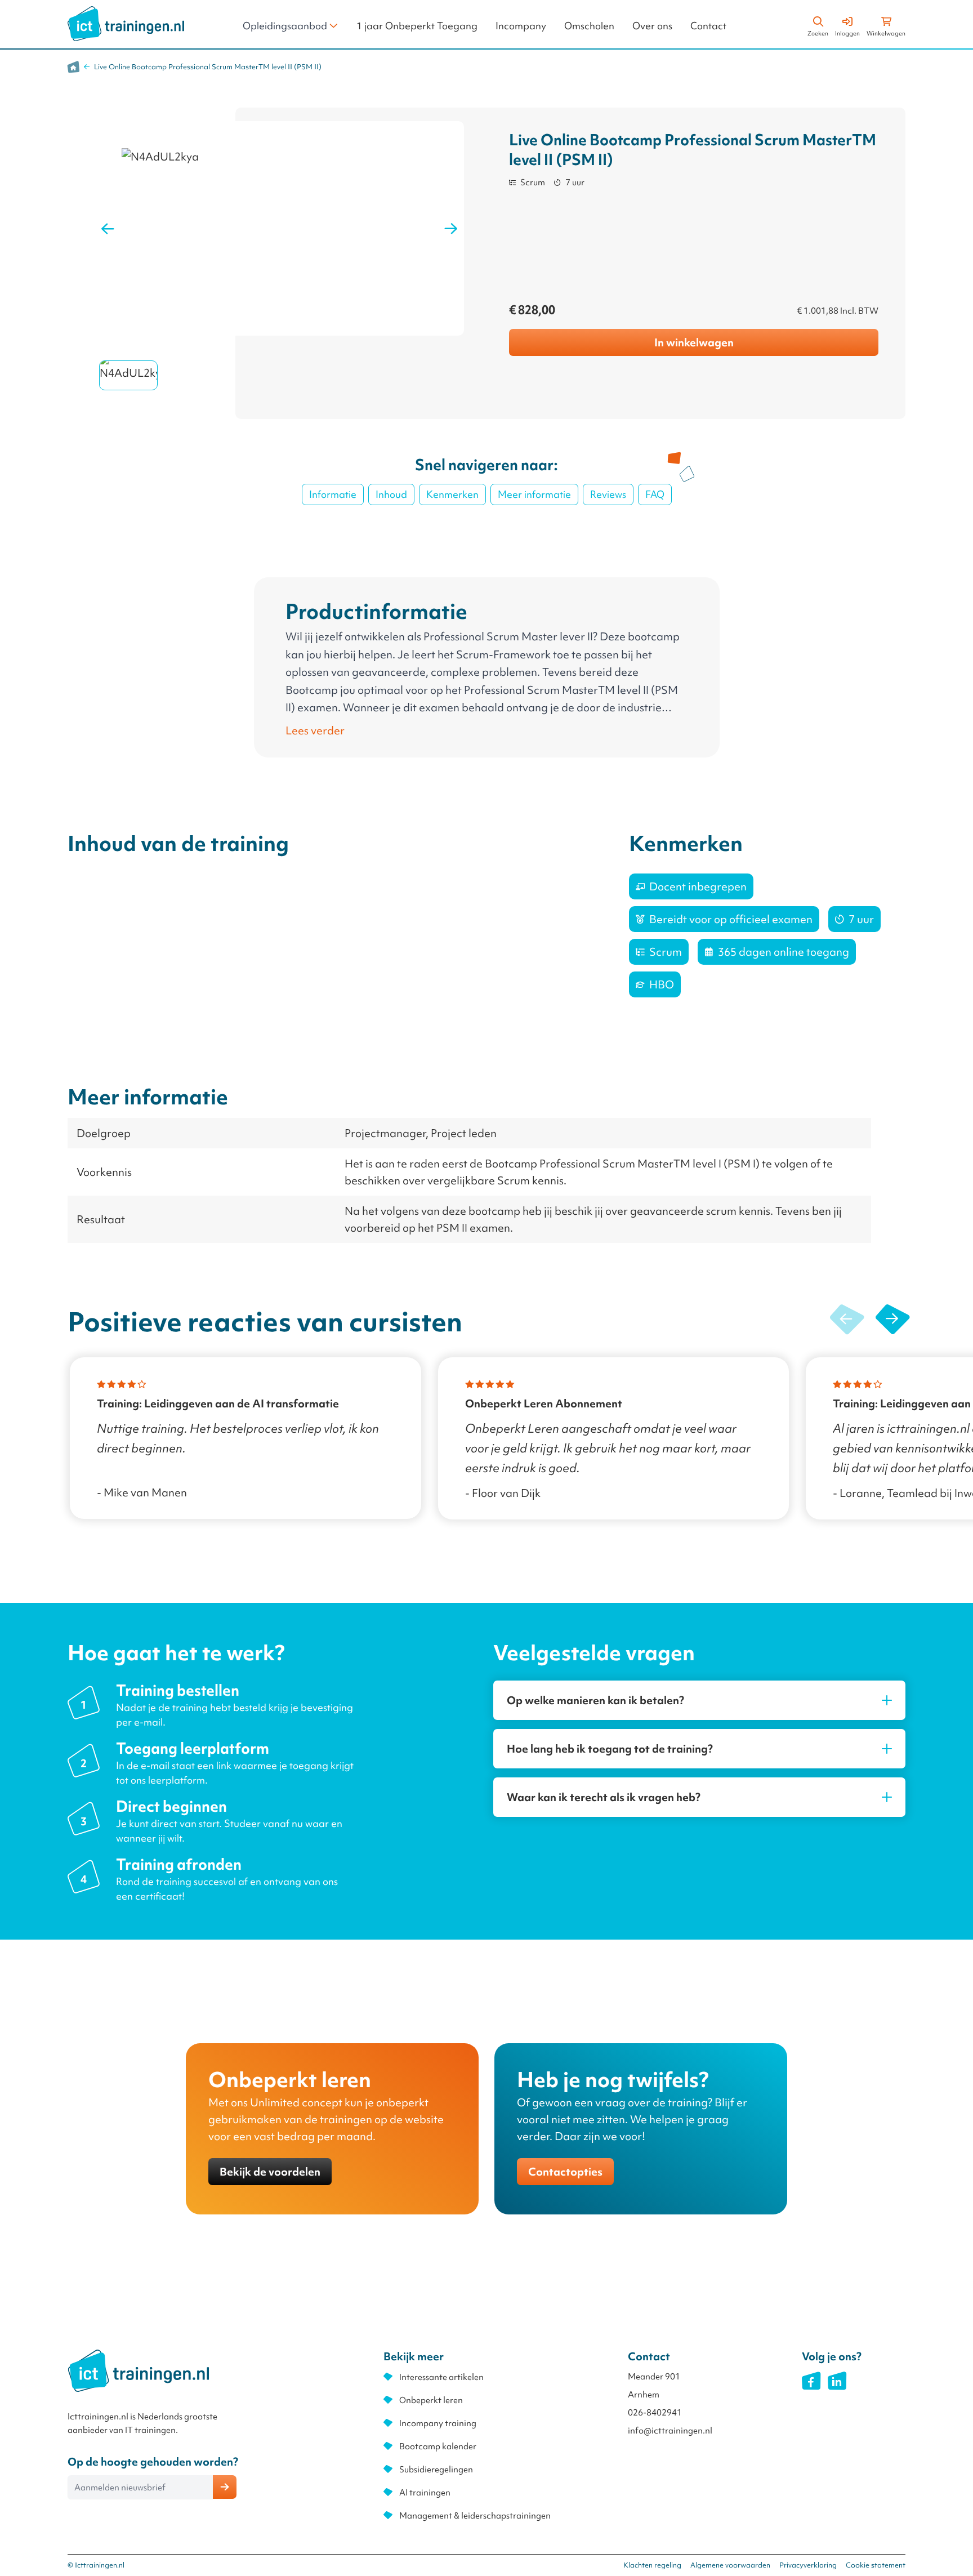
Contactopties (565, 2172)
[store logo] (126, 24)
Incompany (521, 26)
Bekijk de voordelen (270, 2172)
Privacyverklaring (808, 2565)
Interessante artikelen (441, 2377)
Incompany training (438, 2423)
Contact (708, 26)
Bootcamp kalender (438, 2446)
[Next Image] (451, 229)
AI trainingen (425, 2493)
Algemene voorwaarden (730, 2565)
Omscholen (589, 26)
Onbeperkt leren (431, 2400)
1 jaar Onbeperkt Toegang (417, 26)
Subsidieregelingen (436, 2470)
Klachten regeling (652, 2565)
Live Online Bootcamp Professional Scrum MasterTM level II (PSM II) (208, 67)
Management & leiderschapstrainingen (475, 2516)
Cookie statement (876, 2565)
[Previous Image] (108, 229)
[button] (892, 1320)
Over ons (652, 26)
